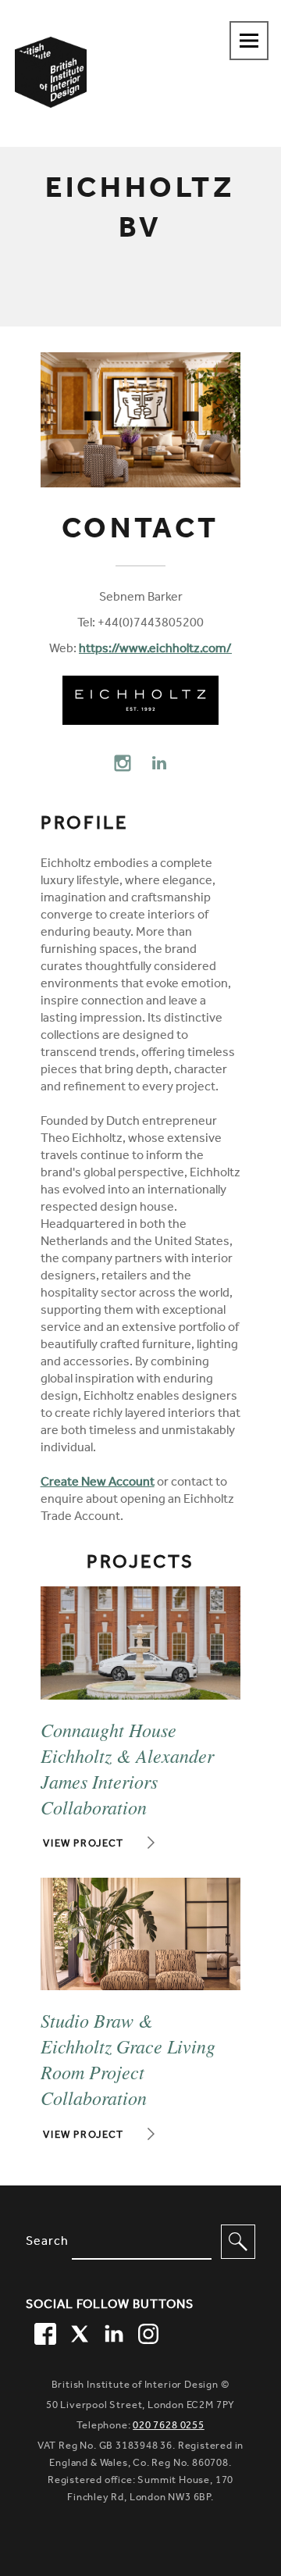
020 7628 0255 (169, 2426)
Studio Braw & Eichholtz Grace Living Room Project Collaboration (128, 2059)
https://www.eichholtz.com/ (155, 650)
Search (47, 2242)
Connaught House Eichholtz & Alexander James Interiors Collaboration (127, 1768)
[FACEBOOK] (43, 2332)
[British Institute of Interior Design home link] (51, 93)
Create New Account (98, 1483)
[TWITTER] (77, 2332)
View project (84, 1845)
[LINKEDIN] (112, 2332)
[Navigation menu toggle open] (249, 41)
